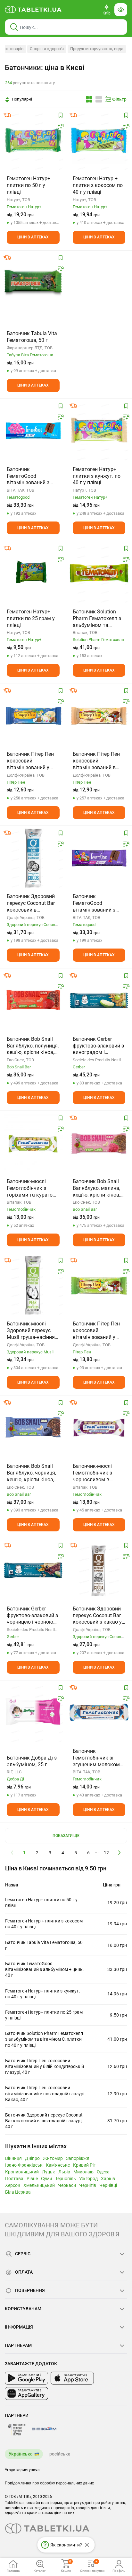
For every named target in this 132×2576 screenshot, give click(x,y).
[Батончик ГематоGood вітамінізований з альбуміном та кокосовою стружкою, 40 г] (99, 858)
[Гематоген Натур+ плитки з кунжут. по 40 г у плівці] (99, 431)
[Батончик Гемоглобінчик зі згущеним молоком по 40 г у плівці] (99, 1713)
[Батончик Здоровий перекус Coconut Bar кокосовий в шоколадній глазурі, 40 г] (33, 858)
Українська (21, 2454)
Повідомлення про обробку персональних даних (49, 2483)
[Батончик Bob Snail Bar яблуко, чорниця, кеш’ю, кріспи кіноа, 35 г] (33, 1428)
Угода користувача (22, 2470)
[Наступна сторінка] (120, 1852)
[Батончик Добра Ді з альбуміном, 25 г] (33, 1713)
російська (60, 2454)
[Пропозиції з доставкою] (7, 115)
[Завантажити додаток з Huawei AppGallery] (26, 2393)
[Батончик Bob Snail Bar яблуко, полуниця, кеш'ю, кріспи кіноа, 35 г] (33, 1001)
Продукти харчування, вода (97, 49)
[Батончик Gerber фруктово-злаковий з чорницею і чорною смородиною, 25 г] (33, 1570)
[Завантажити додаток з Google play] (26, 2378)
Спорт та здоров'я (47, 49)
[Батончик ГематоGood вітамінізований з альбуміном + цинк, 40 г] (33, 431)
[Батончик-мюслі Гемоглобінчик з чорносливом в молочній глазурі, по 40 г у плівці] (99, 1428)
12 (106, 1853)
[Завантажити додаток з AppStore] (72, 2378)
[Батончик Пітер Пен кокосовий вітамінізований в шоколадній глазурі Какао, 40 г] (99, 716)
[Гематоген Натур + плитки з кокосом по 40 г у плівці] (99, 140)
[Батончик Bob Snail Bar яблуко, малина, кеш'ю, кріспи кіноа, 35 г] (99, 1143)
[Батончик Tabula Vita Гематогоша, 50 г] (33, 283)
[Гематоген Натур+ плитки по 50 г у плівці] (33, 140)
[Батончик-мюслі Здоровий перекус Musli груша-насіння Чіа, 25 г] (33, 1285)
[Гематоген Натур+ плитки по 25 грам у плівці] (33, 573)
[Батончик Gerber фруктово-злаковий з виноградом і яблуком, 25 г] (99, 1001)
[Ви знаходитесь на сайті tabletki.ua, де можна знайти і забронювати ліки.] (33, 10)
